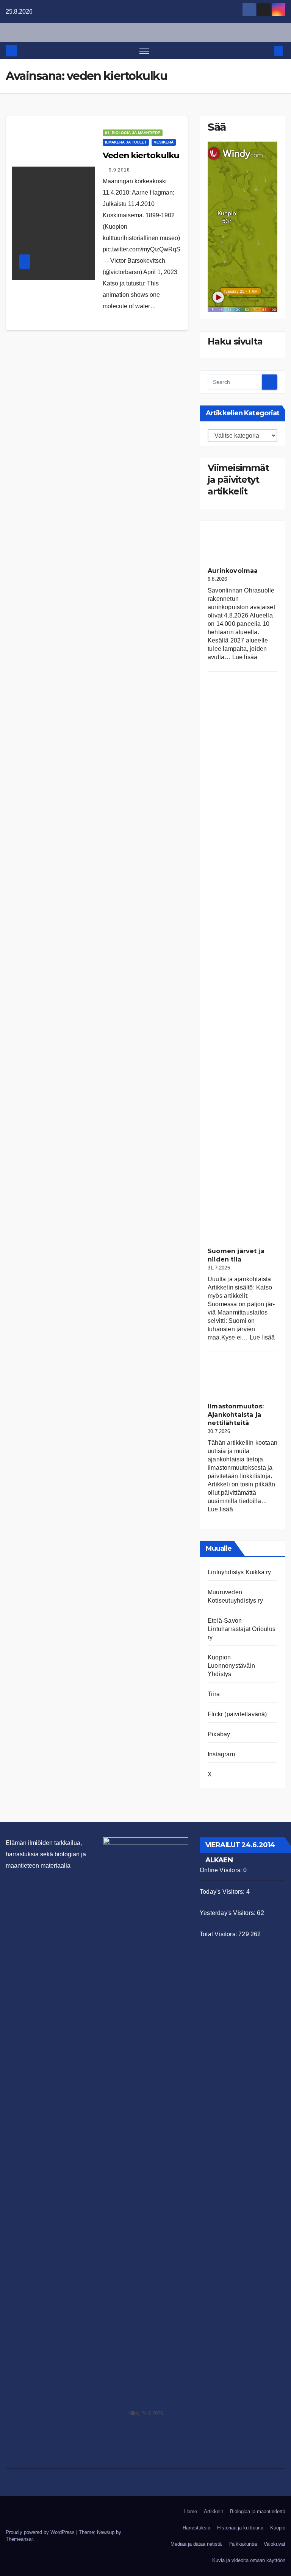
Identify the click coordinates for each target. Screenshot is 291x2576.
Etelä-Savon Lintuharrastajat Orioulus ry (242, 1629)
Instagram (221, 1754)
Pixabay (219, 1734)
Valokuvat (275, 2544)
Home (191, 2511)
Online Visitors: (221, 1870)
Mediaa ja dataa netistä (196, 2544)
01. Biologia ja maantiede (133, 133)
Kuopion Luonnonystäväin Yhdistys (231, 1666)
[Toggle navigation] (144, 51)
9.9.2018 (119, 170)
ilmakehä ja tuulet (126, 142)
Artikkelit (214, 2511)
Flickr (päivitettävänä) (237, 1714)
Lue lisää (245, 657)
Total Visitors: (219, 1934)
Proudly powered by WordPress (41, 2532)
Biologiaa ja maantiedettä (258, 2511)
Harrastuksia (196, 2528)
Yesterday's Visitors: (228, 1913)
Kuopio (278, 2528)
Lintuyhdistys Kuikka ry (239, 1572)
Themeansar (19, 2539)
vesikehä (164, 142)
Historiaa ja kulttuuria (240, 2528)
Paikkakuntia (243, 2544)
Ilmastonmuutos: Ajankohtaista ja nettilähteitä (236, 1415)
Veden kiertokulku (141, 155)
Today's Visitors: (223, 1892)
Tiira (214, 1694)
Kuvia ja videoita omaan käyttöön (249, 2560)
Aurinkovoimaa (233, 571)
